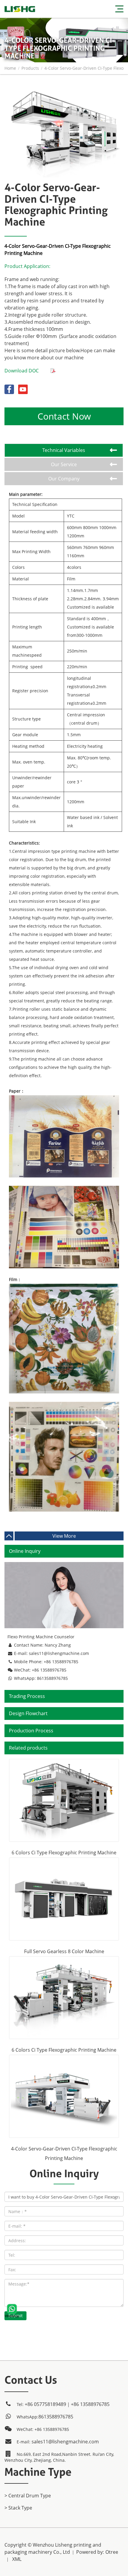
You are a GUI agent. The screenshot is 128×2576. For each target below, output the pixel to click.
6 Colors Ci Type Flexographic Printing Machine (64, 1853)
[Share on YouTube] (23, 388)
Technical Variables (64, 450)
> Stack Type (18, 2508)
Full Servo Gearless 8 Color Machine (64, 1951)
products (30, 68)
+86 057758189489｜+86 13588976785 (67, 2404)
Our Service (64, 464)
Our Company (64, 479)
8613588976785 (52, 1678)
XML (17, 2559)
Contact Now (64, 416)
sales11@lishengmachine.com (59, 1653)
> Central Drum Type (28, 2496)
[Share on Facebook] (10, 388)
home (10, 68)
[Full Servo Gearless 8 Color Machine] (64, 1899)
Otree (112, 2552)
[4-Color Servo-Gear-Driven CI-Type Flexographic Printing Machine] (64, 92)
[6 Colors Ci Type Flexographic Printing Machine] (64, 1800)
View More (64, 1536)
